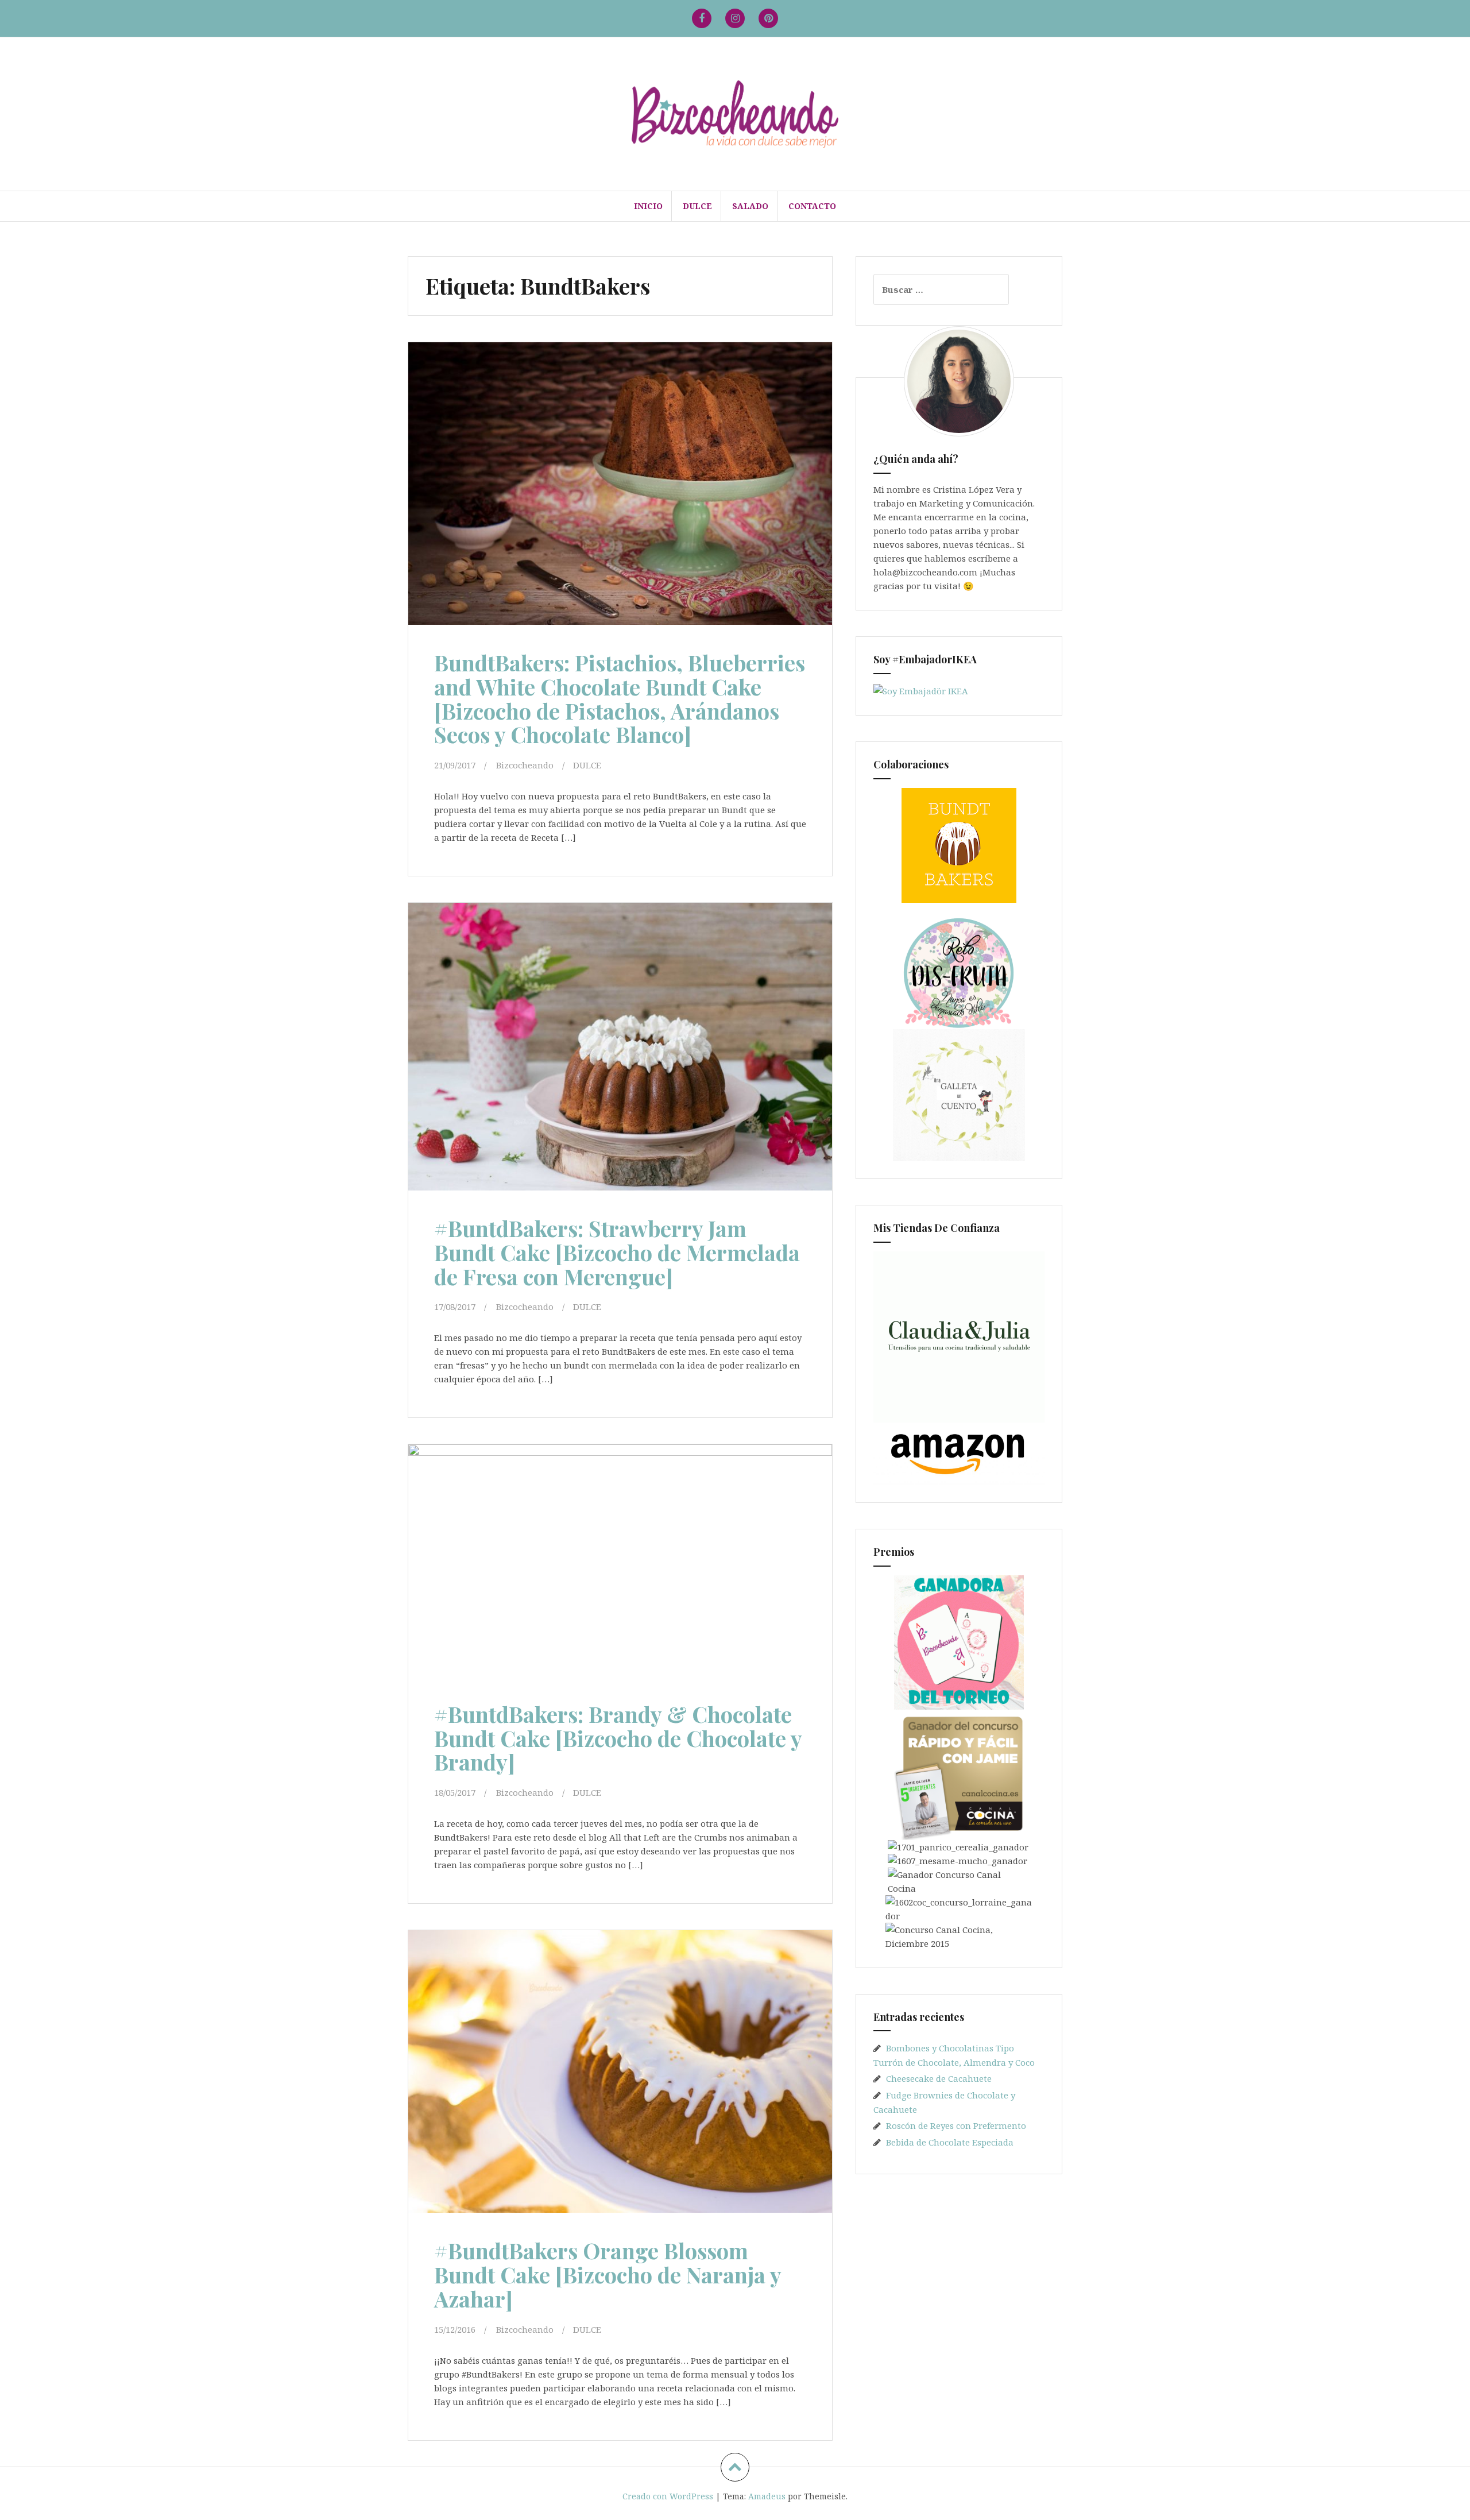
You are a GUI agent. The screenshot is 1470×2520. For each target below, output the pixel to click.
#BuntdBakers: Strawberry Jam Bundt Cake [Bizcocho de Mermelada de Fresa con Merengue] (617, 1252)
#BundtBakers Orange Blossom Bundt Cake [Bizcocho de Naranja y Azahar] (608, 2274)
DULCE (697, 206)
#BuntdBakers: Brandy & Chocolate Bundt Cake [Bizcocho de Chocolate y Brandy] (618, 1738)
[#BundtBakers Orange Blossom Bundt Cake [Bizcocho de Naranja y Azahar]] (619, 2075)
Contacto (812, 206)
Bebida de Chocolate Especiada (950, 2142)
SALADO (750, 206)
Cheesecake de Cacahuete (939, 2078)
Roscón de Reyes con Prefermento (956, 2125)
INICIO (648, 206)
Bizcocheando (525, 765)
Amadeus (767, 2496)
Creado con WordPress (668, 2496)
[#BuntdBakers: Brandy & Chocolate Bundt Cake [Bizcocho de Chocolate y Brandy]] (619, 1568)
